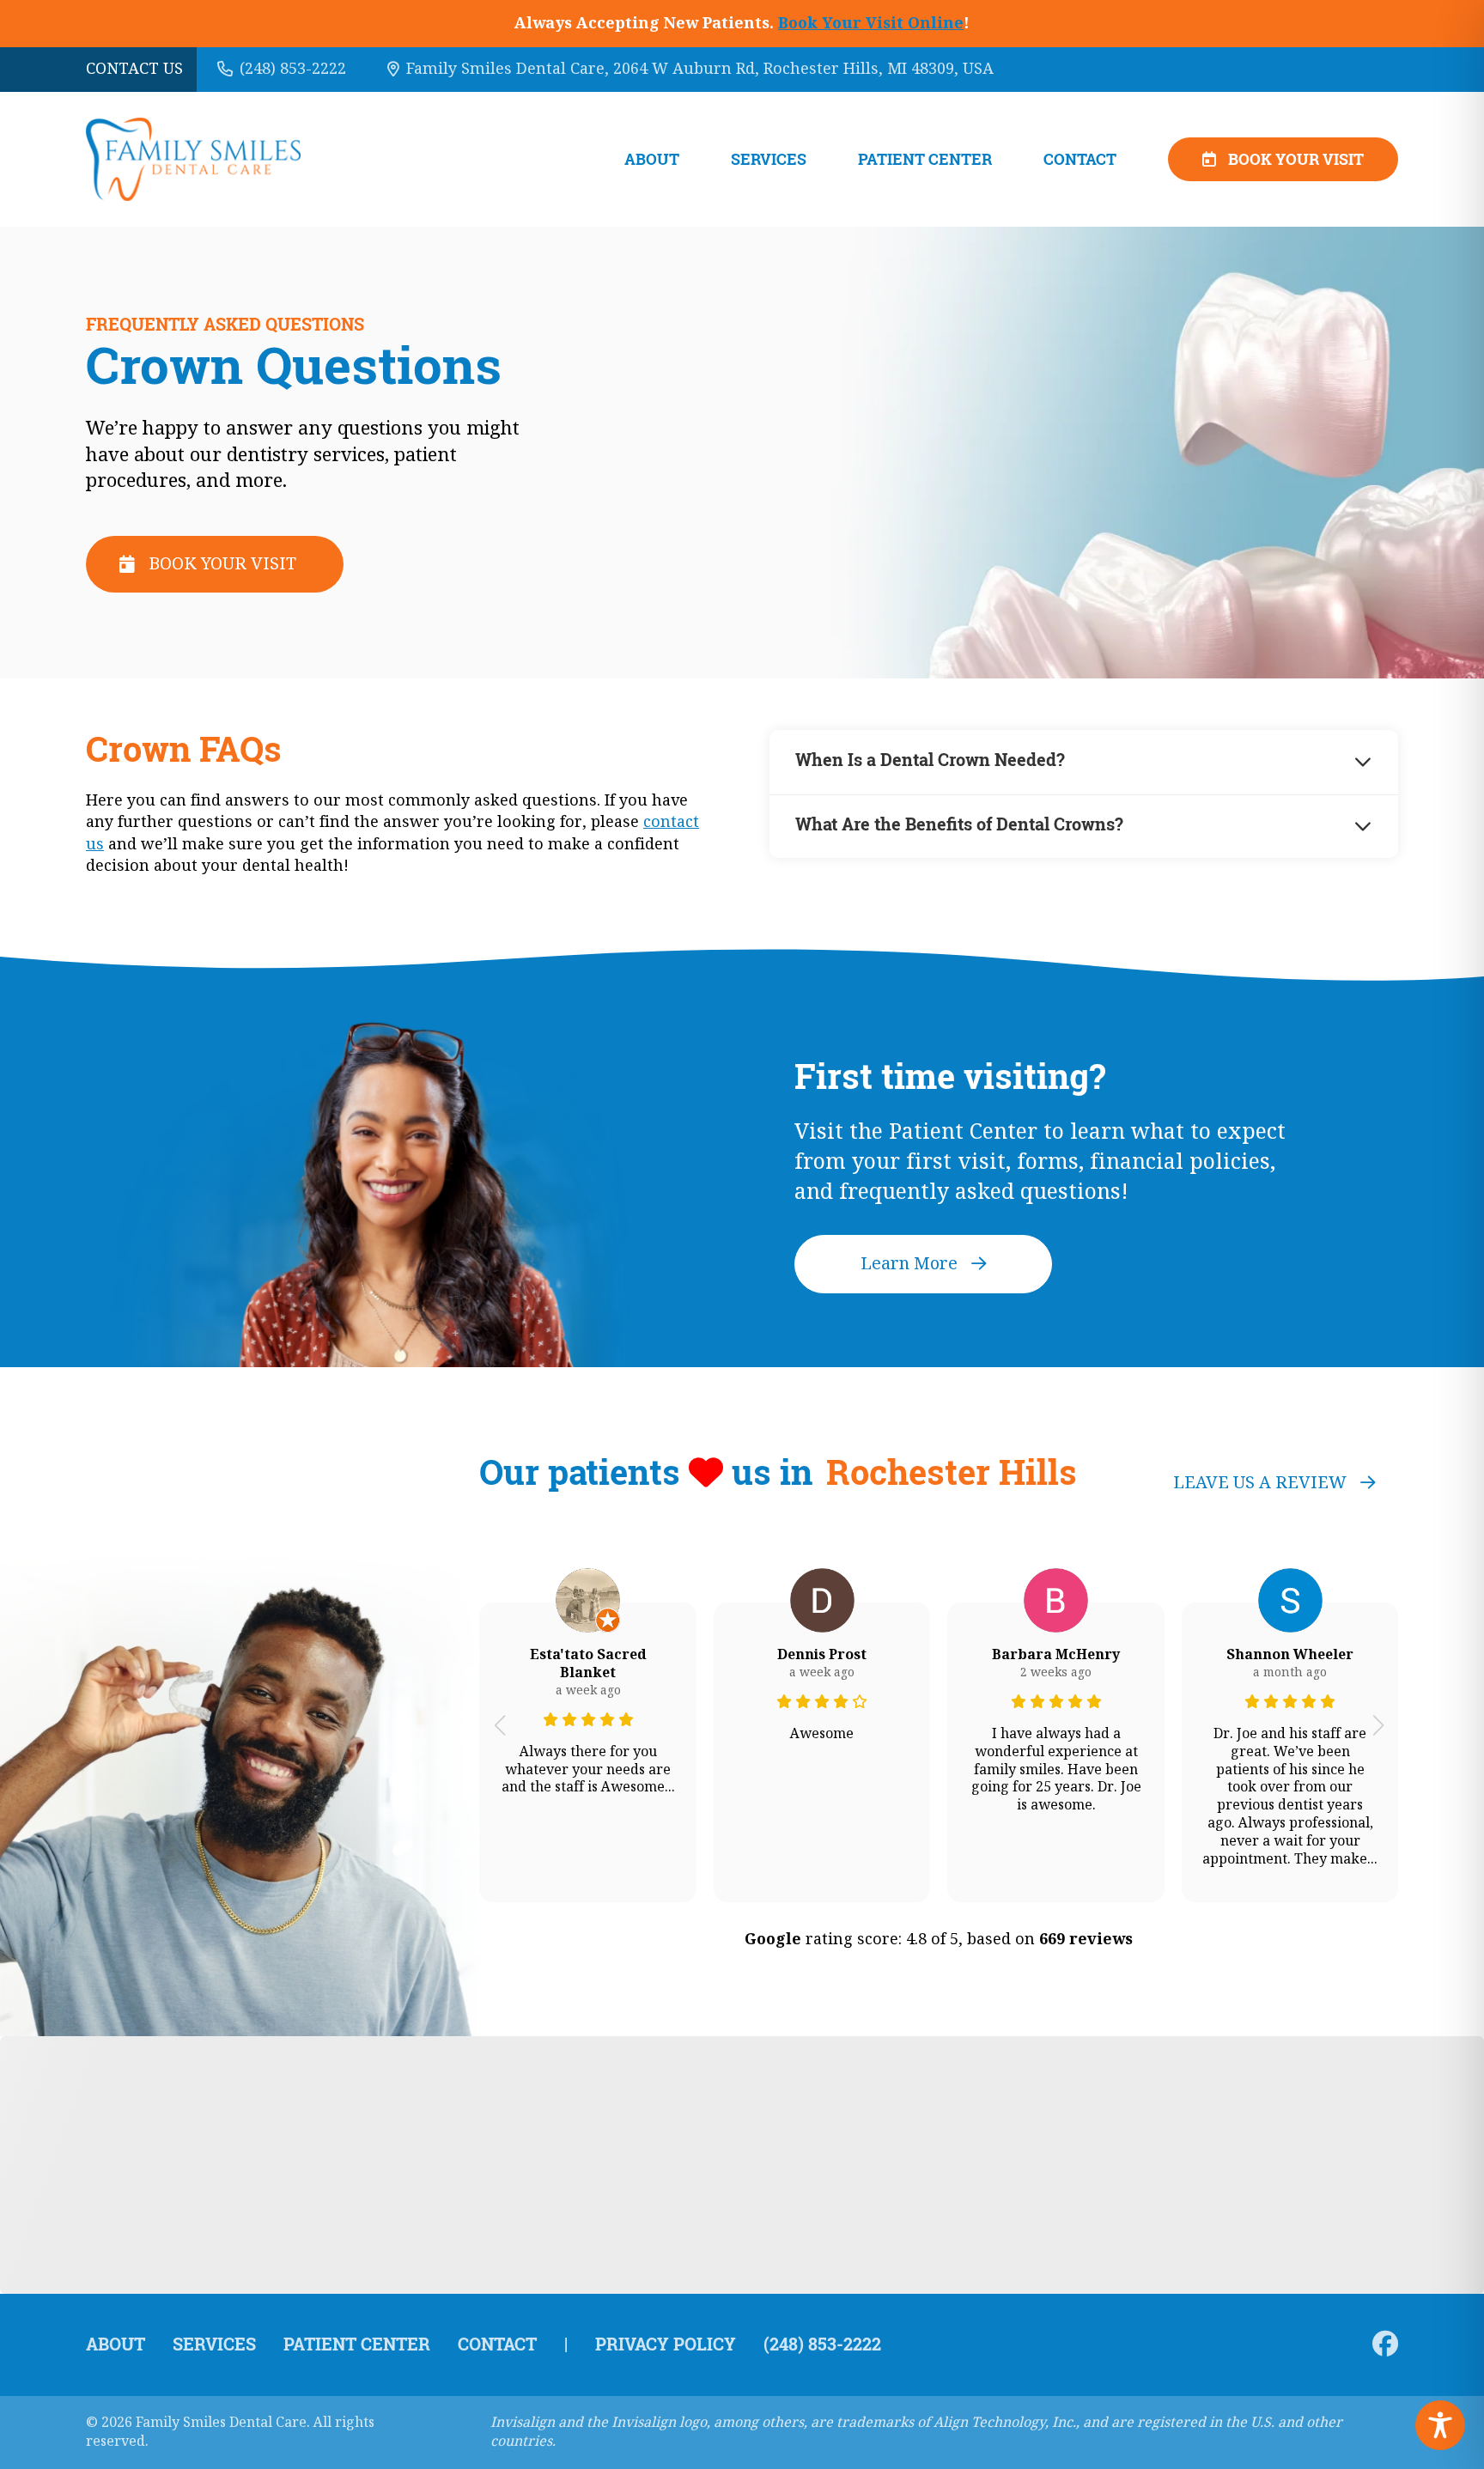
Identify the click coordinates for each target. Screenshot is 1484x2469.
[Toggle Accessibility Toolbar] (1440, 2425)
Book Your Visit (1296, 159)
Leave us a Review (1260, 1483)
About (652, 159)
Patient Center (925, 159)
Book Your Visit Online (871, 23)
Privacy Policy (666, 2344)
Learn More (909, 1264)
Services (769, 159)
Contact (1080, 159)
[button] (499, 1725)
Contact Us (134, 69)
